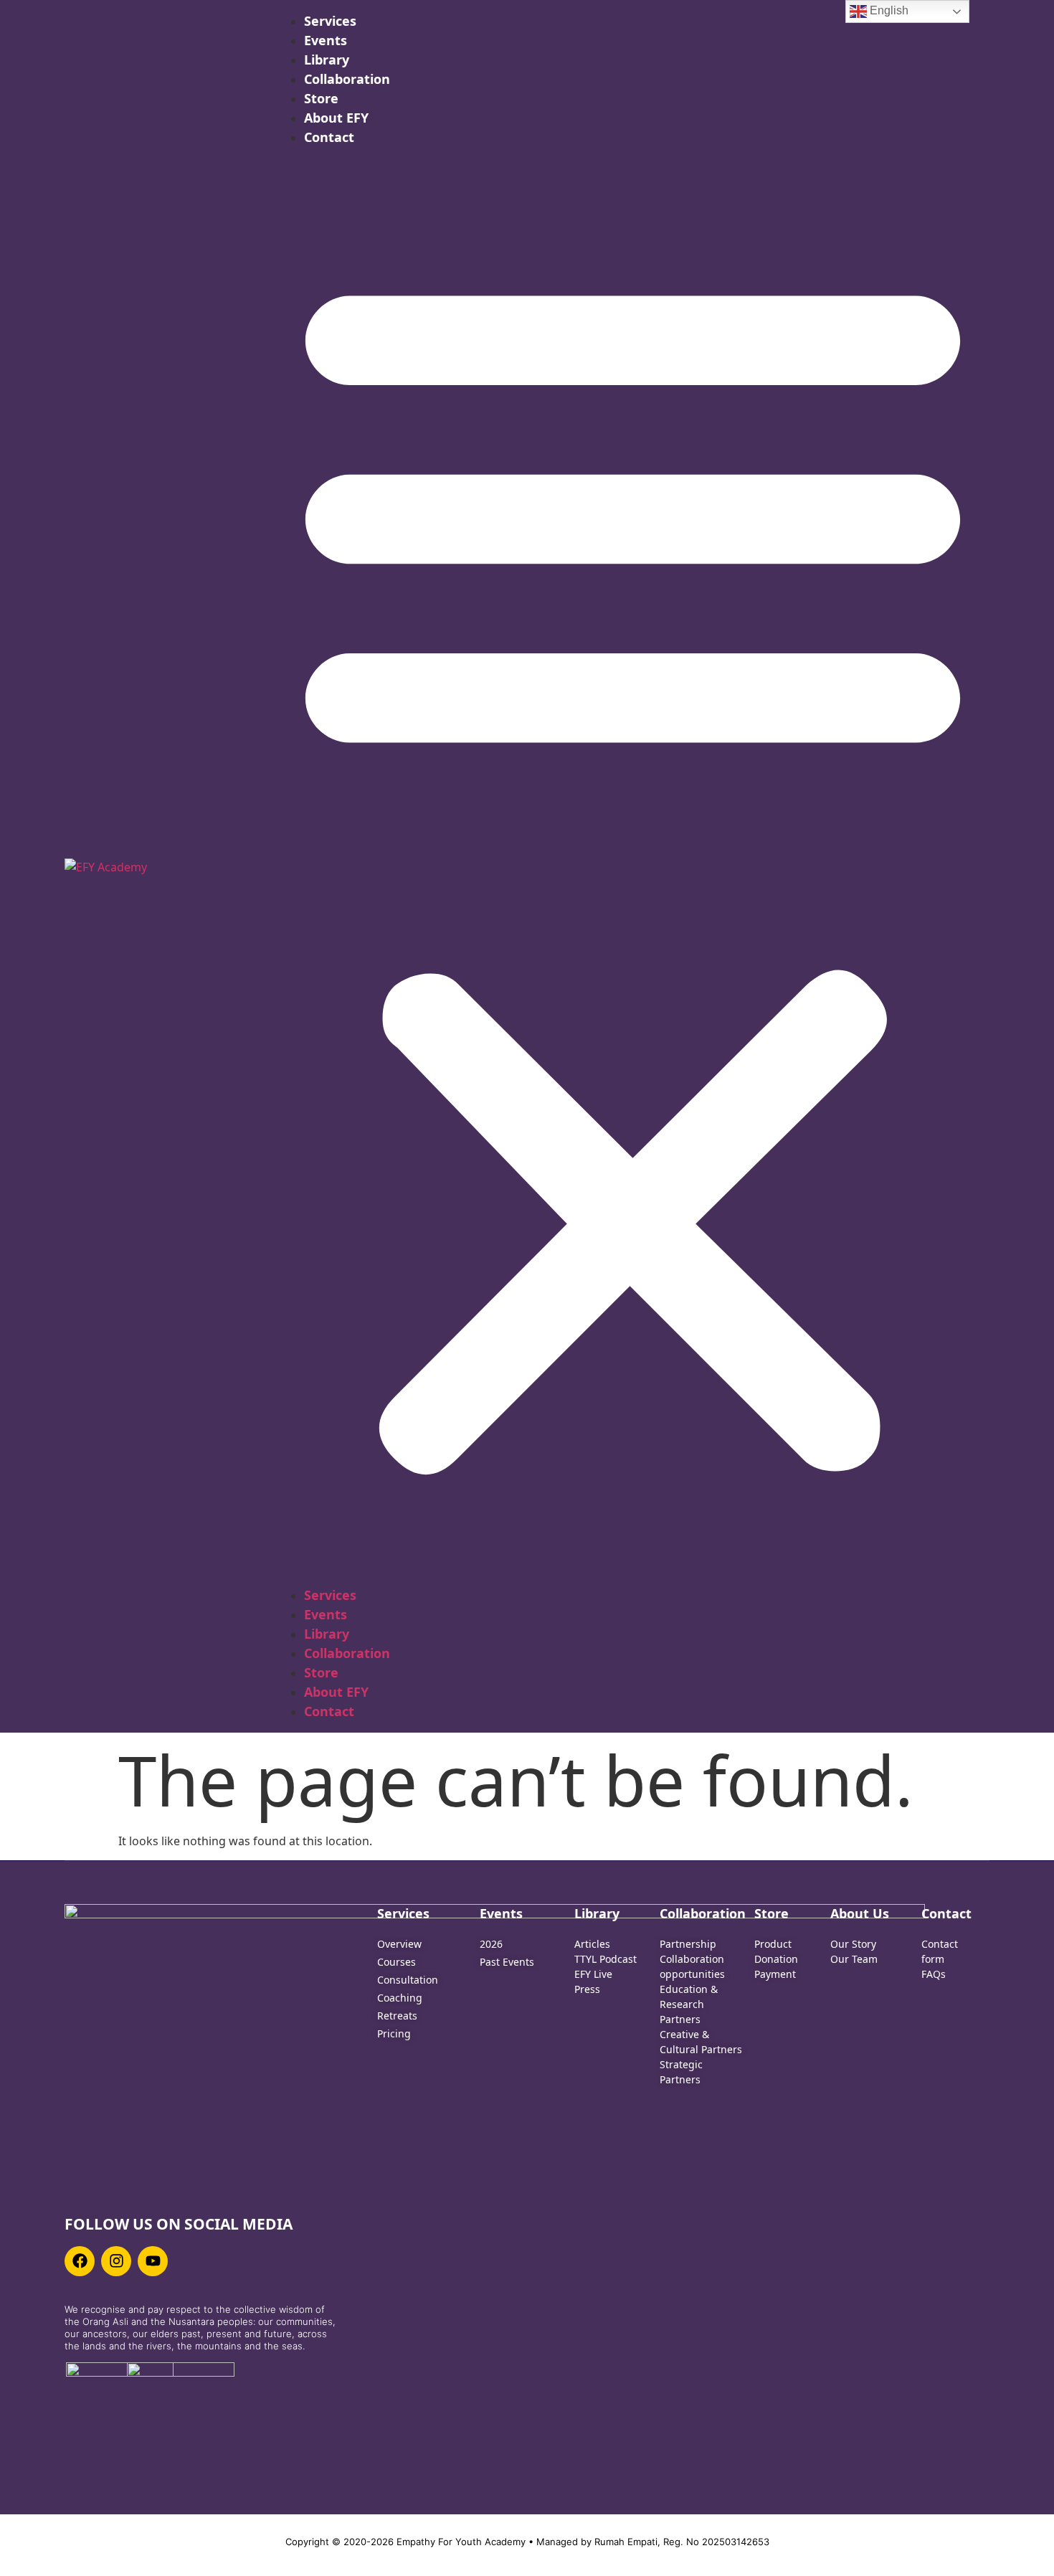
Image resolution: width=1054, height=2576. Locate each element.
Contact (329, 137)
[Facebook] (80, 2261)
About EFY (336, 118)
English (888, 10)
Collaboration (347, 79)
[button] (633, 866)
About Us (860, 1913)
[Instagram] (116, 2261)
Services (330, 21)
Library (327, 60)
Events (326, 40)
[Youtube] (153, 2261)
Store (321, 98)
